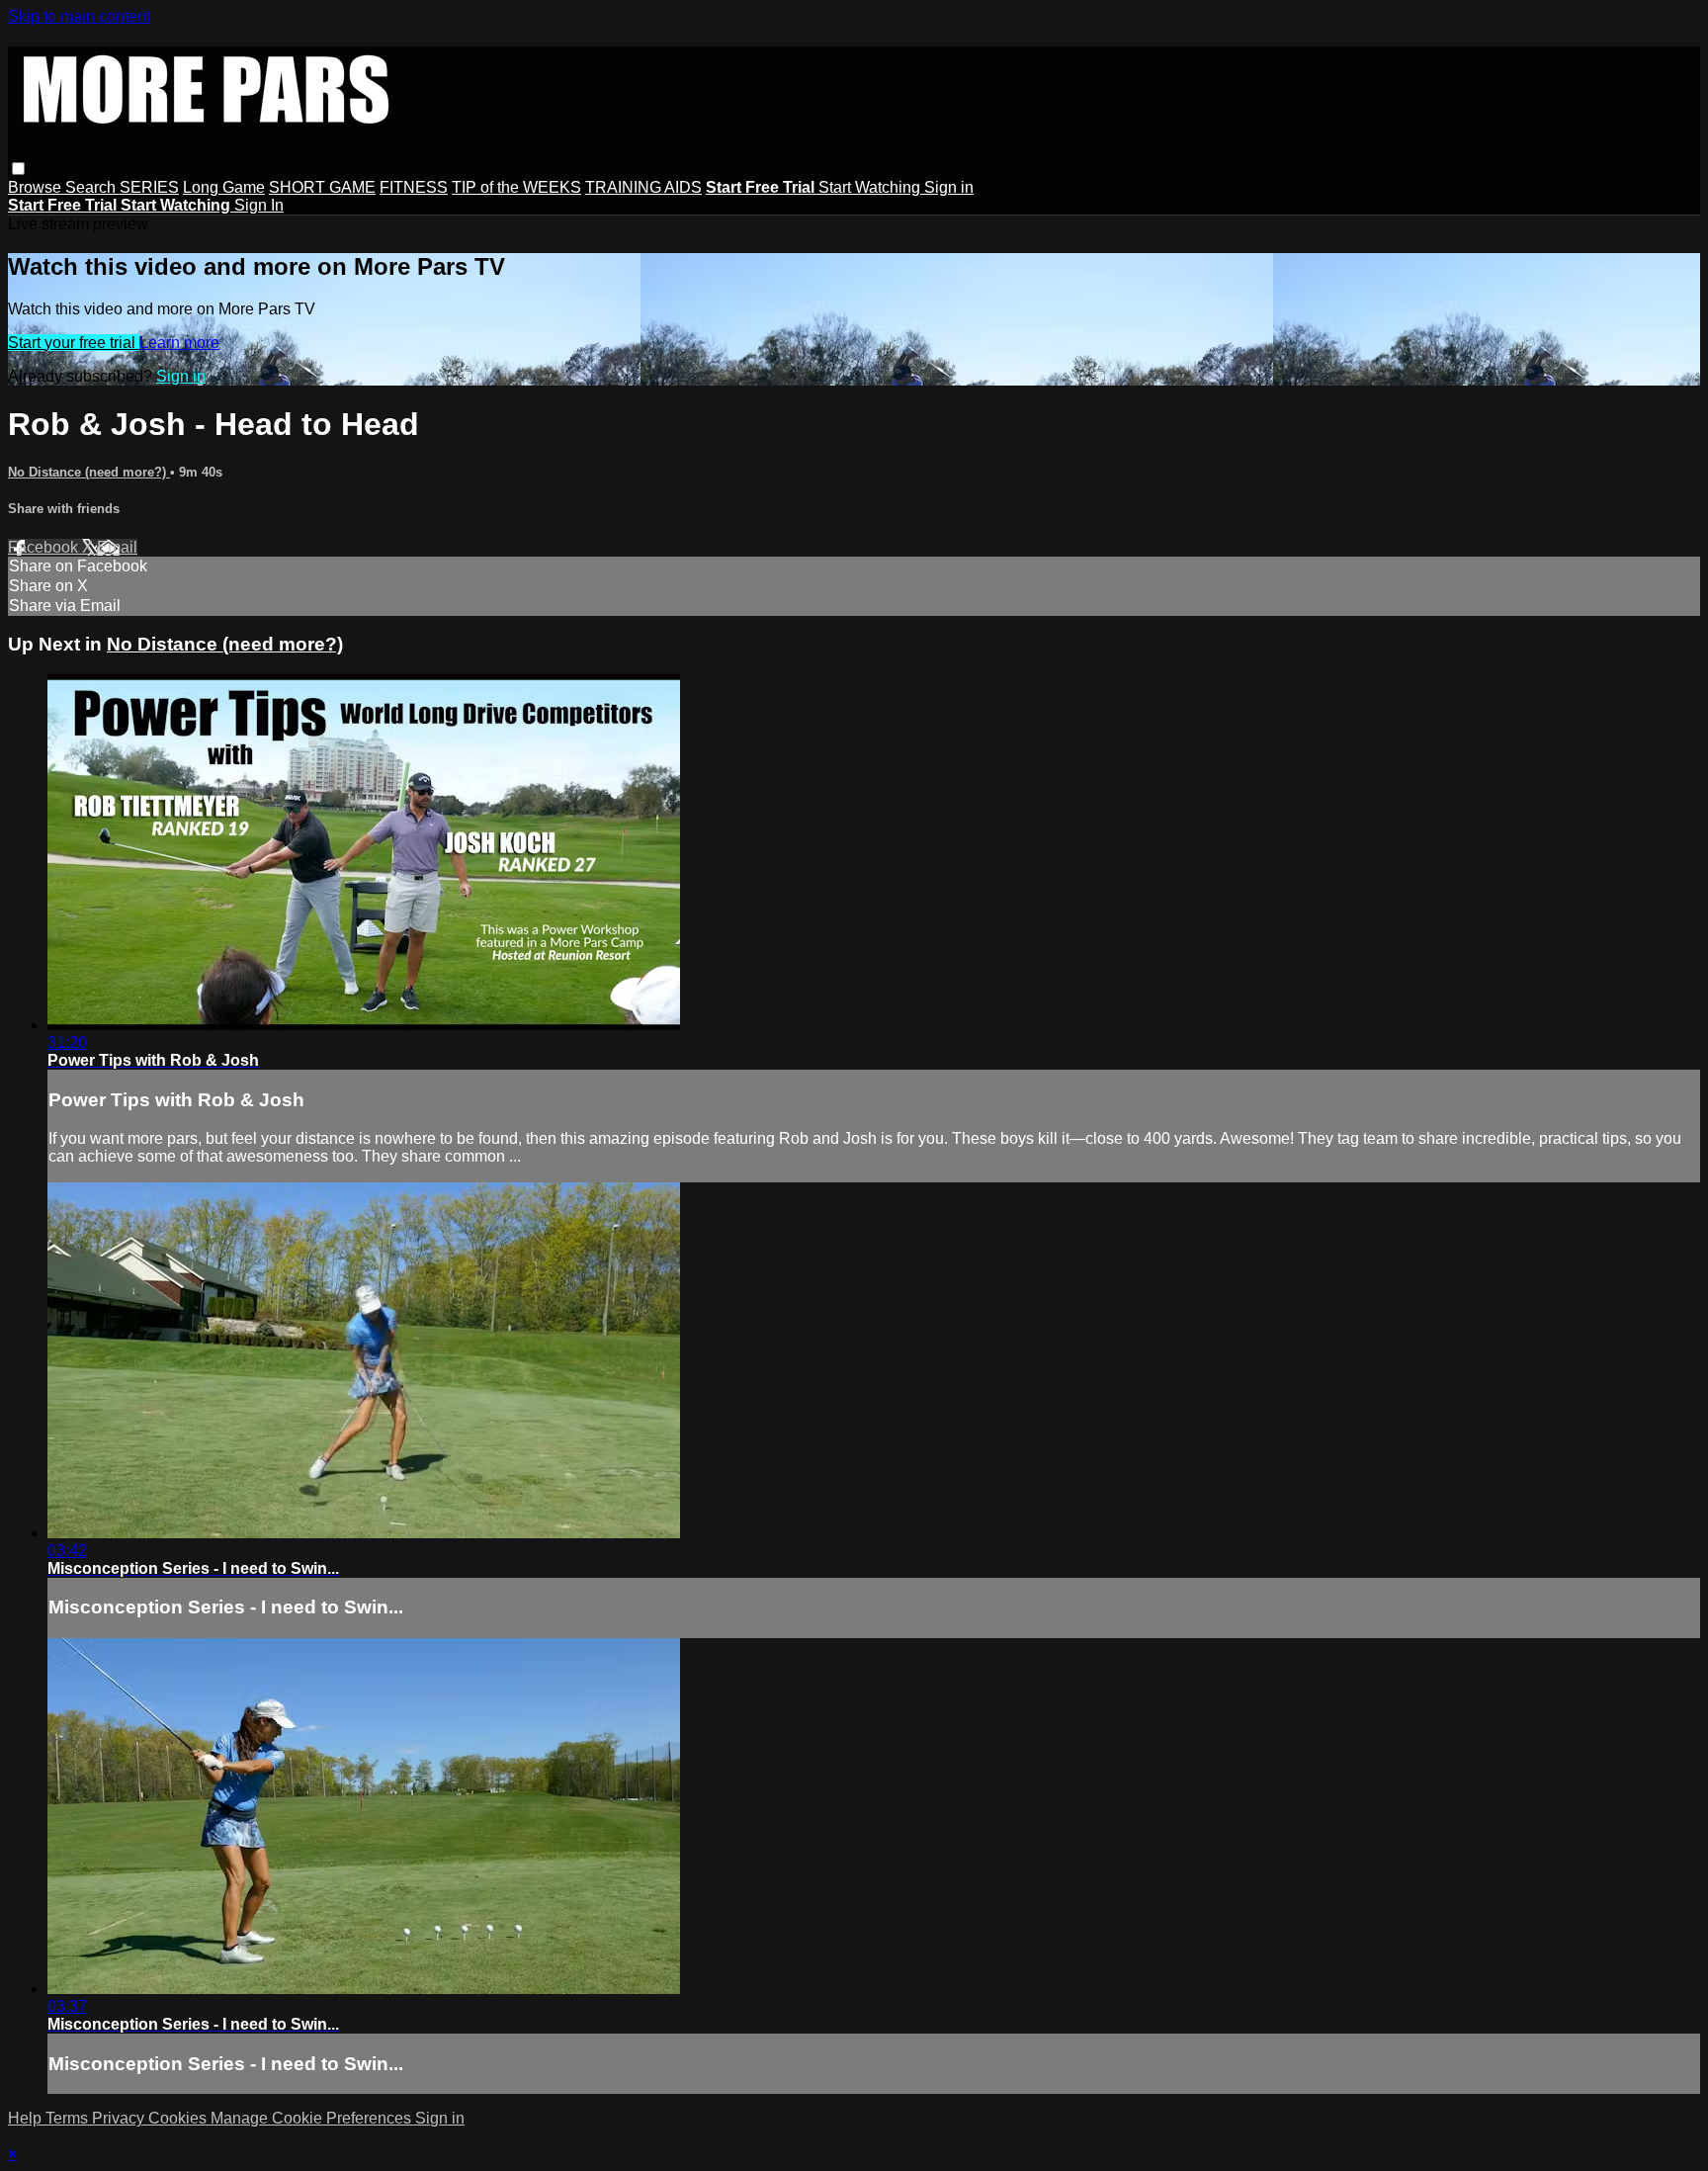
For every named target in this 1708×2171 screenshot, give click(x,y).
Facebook (45, 547)
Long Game (224, 187)
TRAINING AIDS (643, 187)
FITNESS (414, 187)
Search (92, 187)
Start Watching (871, 187)
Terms (69, 2118)
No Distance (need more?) (89, 472)
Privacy (120, 2118)
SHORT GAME (322, 187)
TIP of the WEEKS (516, 187)
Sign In (259, 205)
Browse (37, 187)
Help (27, 2118)
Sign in (949, 187)
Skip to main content (79, 16)
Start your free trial (74, 343)
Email (117, 547)
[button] (18, 169)
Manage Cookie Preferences (313, 2118)
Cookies (179, 2118)
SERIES (149, 187)
